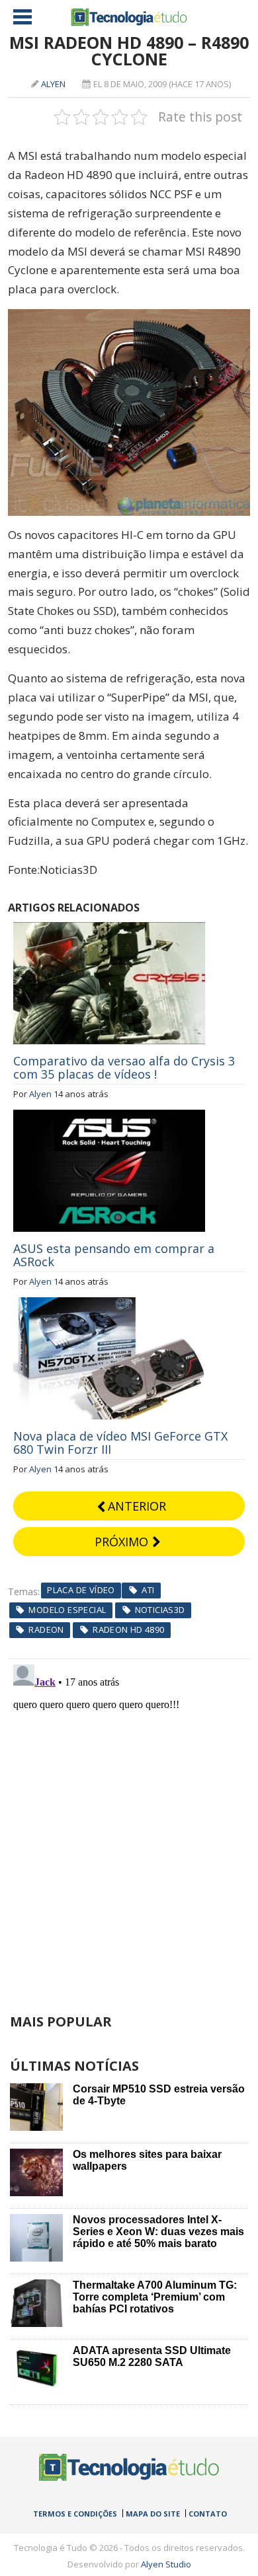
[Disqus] (129, 1824)
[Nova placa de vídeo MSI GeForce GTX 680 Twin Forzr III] (109, 1305)
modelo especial (67, 1610)
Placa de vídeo (81, 1590)
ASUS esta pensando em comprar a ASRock (114, 1255)
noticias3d (160, 1610)
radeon (46, 1629)
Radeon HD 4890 (128, 1629)
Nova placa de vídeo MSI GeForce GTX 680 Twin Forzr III (120, 1443)
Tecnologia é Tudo (129, 17)
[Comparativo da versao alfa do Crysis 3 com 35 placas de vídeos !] (109, 929)
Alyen (53, 84)
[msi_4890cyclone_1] (129, 318)
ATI (148, 1590)
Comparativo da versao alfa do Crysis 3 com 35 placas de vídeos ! (124, 1067)
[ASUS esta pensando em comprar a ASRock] (109, 1117)
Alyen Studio (166, 2564)
